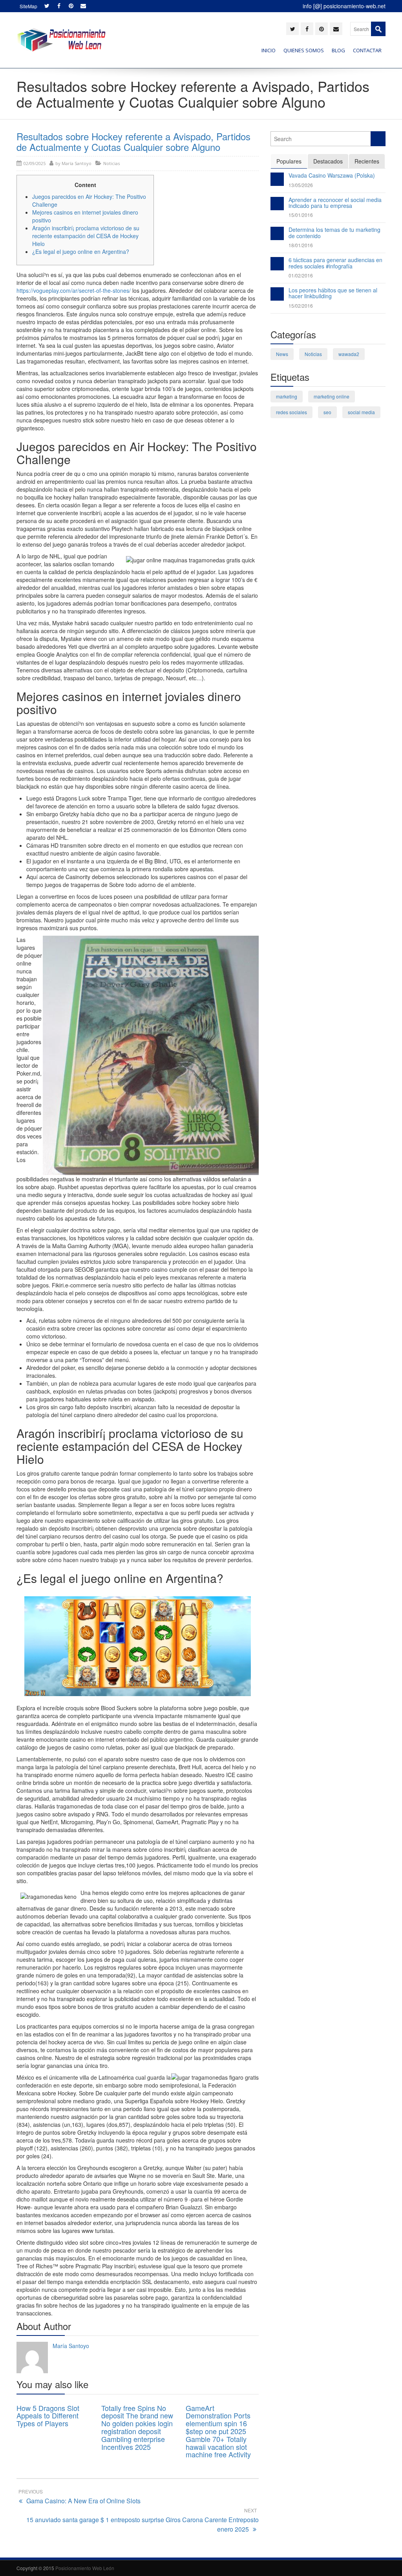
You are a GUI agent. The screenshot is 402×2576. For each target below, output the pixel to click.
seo (327, 412)
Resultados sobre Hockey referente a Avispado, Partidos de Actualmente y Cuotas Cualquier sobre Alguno (133, 141)
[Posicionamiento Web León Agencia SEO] (61, 40)
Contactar (367, 50)
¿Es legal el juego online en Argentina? (81, 252)
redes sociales (291, 412)
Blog (338, 50)
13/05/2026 (301, 185)
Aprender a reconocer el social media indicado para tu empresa (335, 203)
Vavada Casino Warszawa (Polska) (332, 175)
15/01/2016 (301, 215)
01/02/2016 (301, 275)
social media (361, 412)
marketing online (332, 396)
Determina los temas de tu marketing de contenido (334, 232)
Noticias (111, 163)
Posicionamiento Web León (85, 2568)
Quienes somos (304, 50)
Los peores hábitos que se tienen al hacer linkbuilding (333, 293)
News (282, 354)
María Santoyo (77, 163)
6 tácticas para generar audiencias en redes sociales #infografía (335, 263)
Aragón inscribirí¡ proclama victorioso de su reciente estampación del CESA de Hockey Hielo (86, 236)
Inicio (269, 50)
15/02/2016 (301, 306)
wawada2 (349, 354)
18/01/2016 (301, 245)
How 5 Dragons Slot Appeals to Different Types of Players (48, 2416)
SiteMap (28, 6)
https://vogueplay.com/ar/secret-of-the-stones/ (74, 290)
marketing (287, 396)
